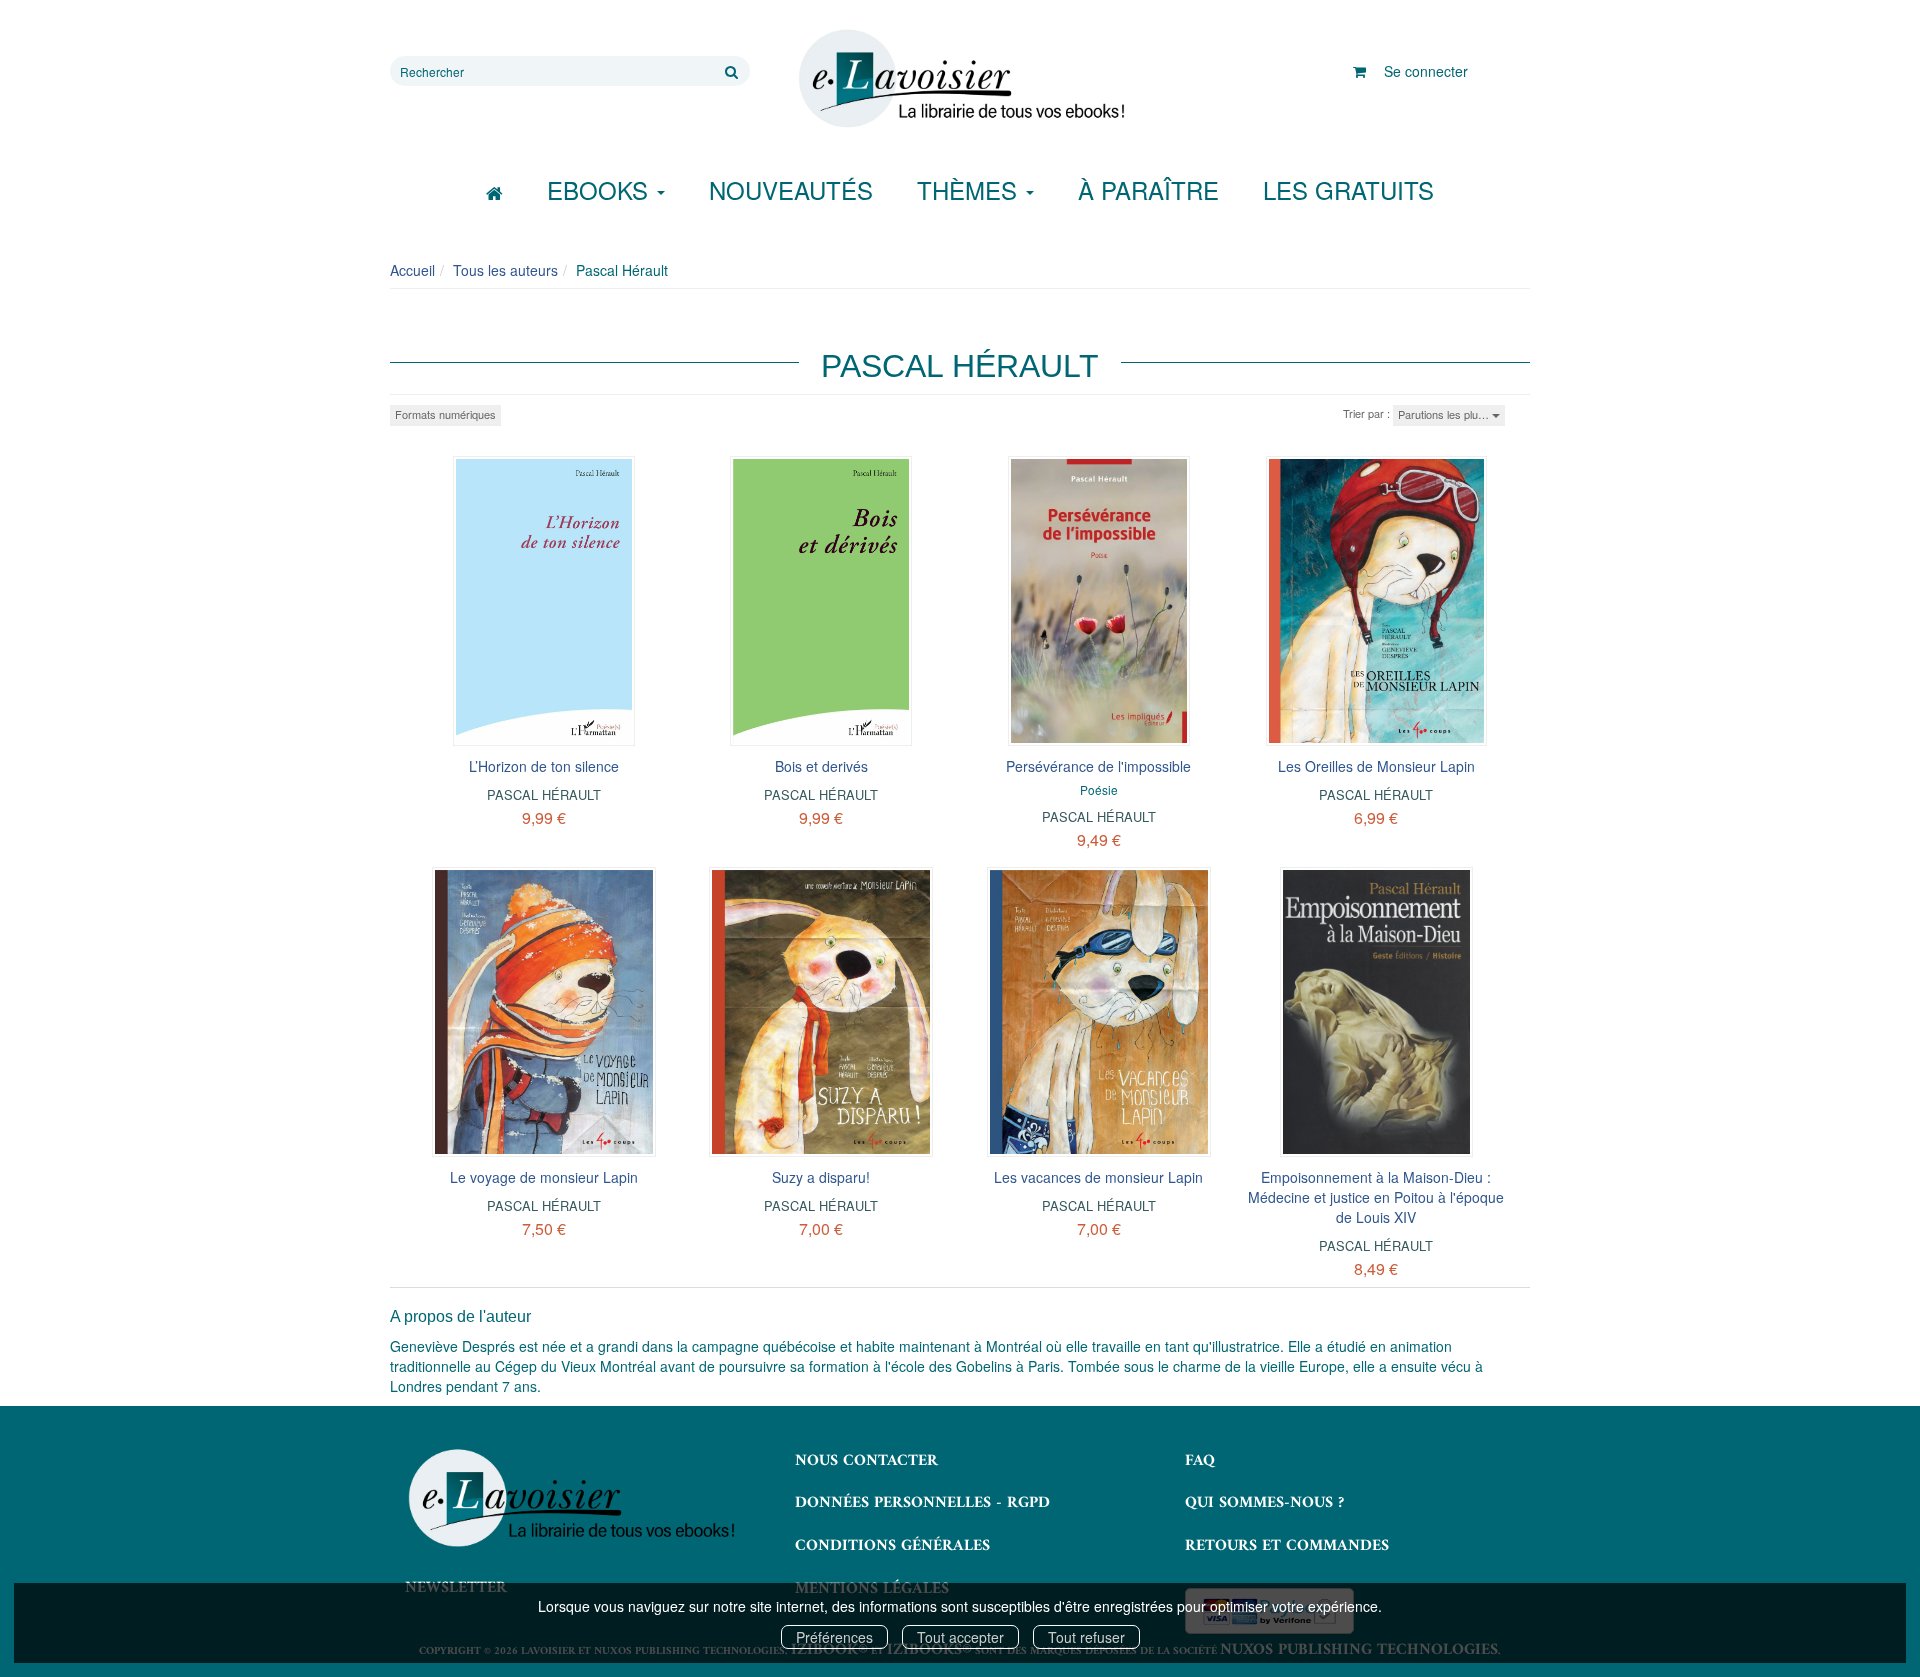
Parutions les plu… (1445, 414)
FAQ (1200, 1461)
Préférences (834, 1637)
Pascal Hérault (544, 794)
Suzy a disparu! (821, 1177)
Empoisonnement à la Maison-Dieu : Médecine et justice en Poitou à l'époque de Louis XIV (1376, 1197)
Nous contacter (866, 1461)
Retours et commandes (1287, 1546)
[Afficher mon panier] (1359, 71)
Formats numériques (445, 414)
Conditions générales (892, 1546)
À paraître (1148, 189)
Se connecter (1426, 71)
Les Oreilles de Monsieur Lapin (1376, 766)
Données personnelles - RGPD (922, 1503)
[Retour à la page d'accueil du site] (960, 79)
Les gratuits (1348, 189)
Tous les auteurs (505, 270)
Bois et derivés (821, 766)
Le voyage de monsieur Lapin (544, 1177)
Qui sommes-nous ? (1264, 1503)
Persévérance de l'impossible (1098, 766)
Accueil (412, 270)
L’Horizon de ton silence (544, 766)
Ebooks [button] (601, 189)
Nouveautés (791, 189)
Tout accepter (960, 1637)
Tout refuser (1086, 1637)
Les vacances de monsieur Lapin (1098, 1177)
